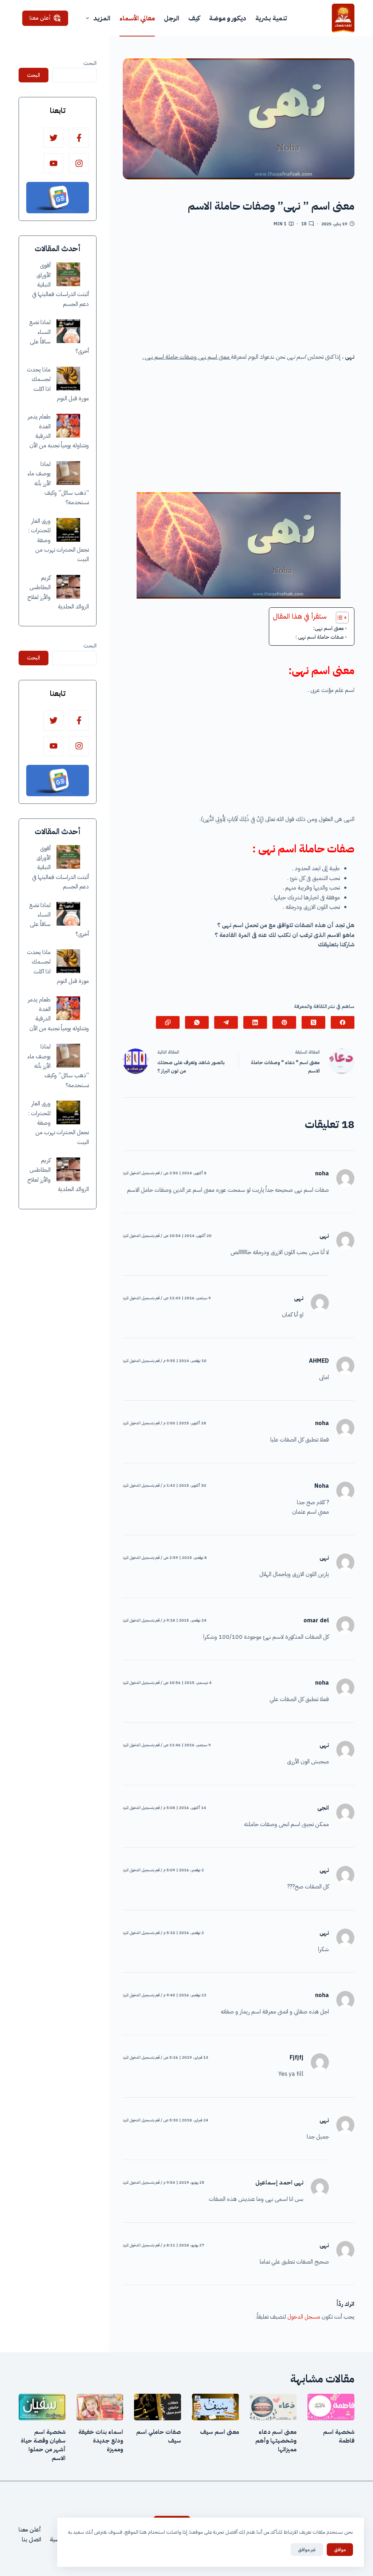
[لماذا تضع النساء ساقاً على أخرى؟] (68, 331)
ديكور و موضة (228, 18)
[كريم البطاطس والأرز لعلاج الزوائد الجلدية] (68, 587)
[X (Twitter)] (313, 1022)
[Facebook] (343, 1022)
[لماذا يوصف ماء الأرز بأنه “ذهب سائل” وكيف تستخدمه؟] (68, 473)
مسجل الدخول (304, 2317)
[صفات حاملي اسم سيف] (158, 2407)
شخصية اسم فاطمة (339, 2436)
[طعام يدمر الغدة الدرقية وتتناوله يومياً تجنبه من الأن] (68, 426)
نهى (299, 1298)
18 (304, 224)
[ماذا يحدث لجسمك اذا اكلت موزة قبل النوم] (68, 379)
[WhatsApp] (197, 1022)
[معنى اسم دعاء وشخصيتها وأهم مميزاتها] (273, 2407)
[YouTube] (53, 163)
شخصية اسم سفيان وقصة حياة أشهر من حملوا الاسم (43, 2445)
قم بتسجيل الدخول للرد (141, 1173)
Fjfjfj (297, 2058)
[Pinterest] (284, 1022)
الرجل (172, 18)
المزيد (102, 18)
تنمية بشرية (271, 18)
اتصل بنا (32, 2540)
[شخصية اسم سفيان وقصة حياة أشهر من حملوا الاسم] (42, 2407)
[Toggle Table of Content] (339, 618)
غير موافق (307, 2550)
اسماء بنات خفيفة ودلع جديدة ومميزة (101, 2441)
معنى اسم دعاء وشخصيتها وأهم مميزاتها (276, 2441)
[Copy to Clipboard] (168, 1022)
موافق (340, 2550)
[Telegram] (226, 1022)
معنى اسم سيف (219, 2432)
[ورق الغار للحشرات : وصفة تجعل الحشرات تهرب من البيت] (68, 530)
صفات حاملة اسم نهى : (320, 637)
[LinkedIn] (255, 1022)
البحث (90, 63)
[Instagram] (79, 163)
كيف (194, 18)
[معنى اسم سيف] (215, 2407)
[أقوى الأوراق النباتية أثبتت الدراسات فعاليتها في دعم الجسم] (68, 274)
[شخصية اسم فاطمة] (331, 2407)
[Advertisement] (239, 292)
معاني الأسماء (137, 18)
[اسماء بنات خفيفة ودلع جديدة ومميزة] (100, 2407)
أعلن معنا (40, 18)
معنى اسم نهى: (329, 628)
